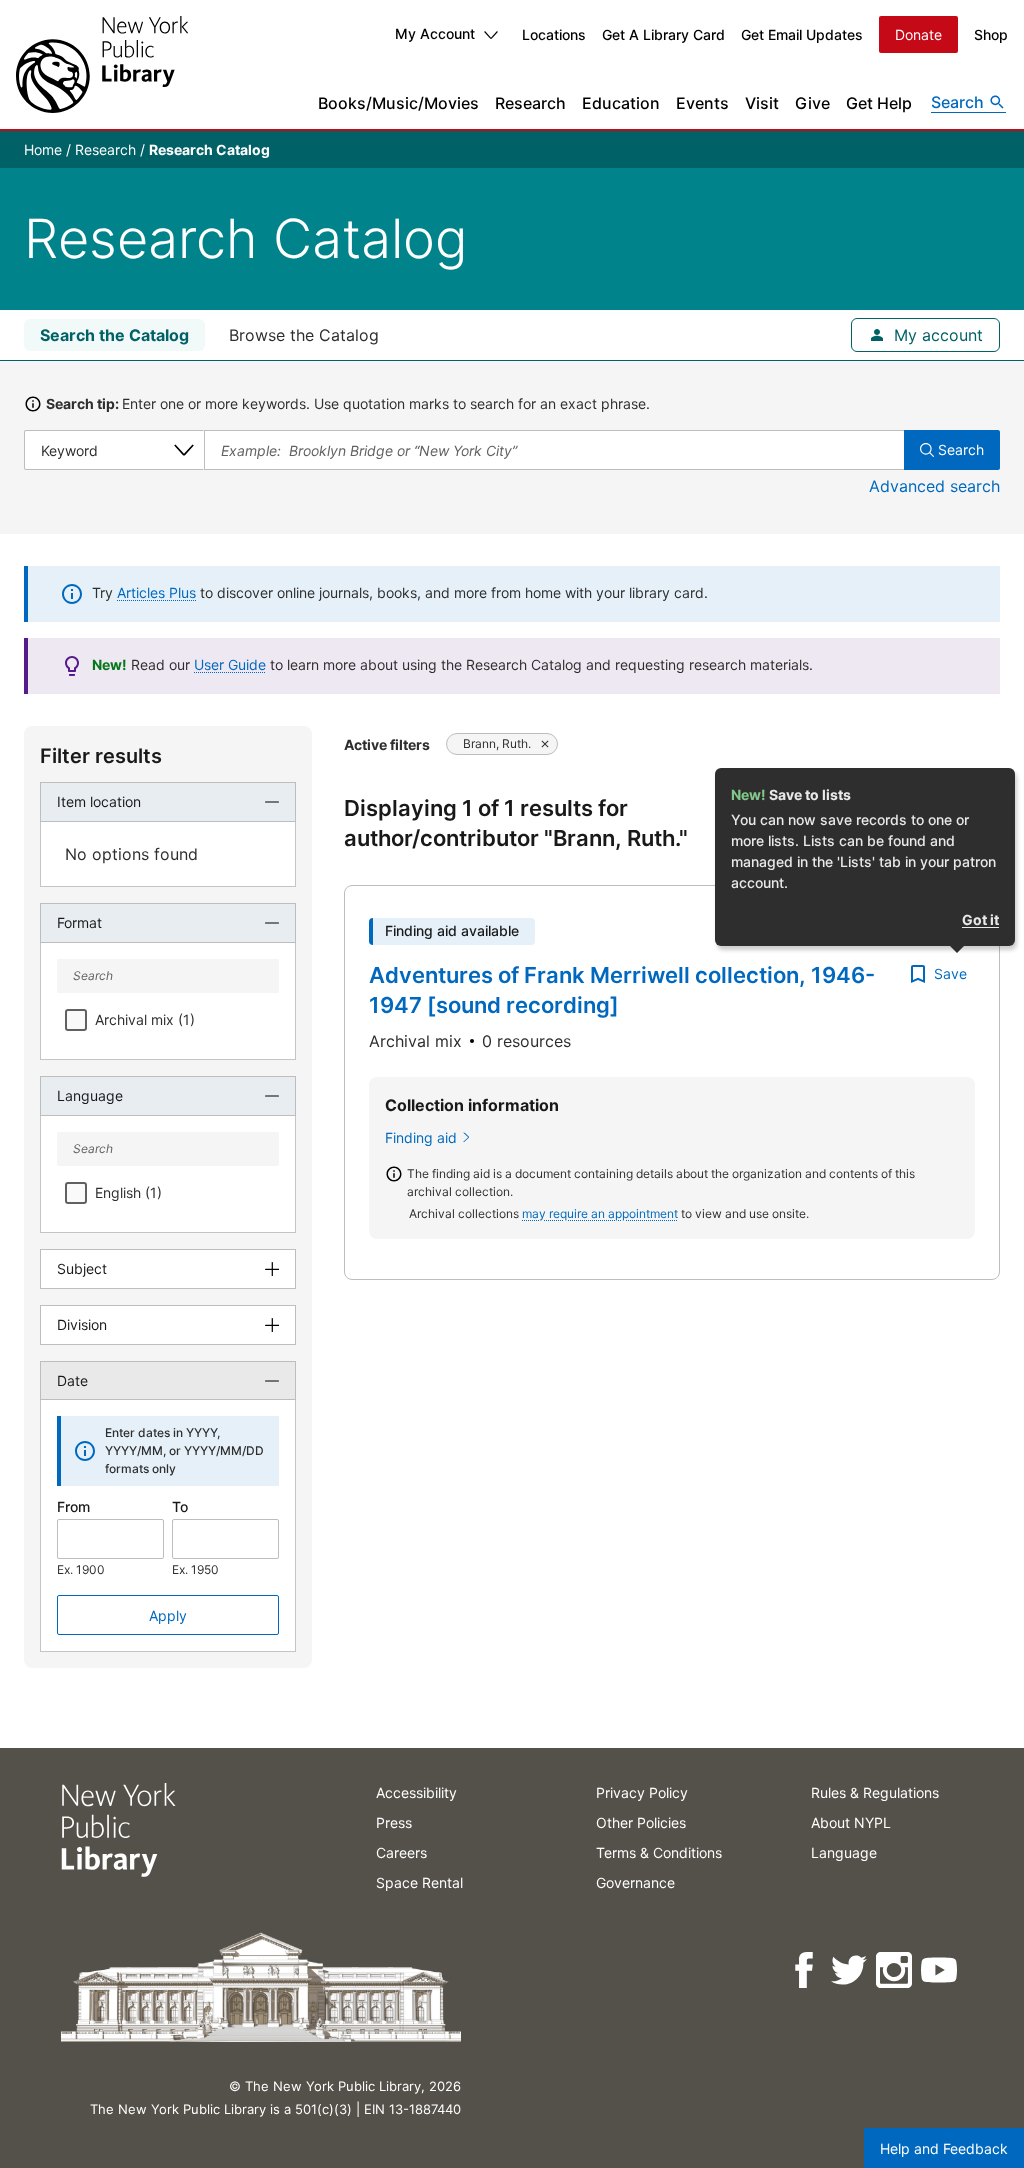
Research (530, 103)
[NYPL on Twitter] (850, 1970)
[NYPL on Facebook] (805, 1970)
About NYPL (851, 1822)
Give (812, 103)
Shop (991, 34)
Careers (401, 1852)
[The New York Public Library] (102, 64)
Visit (762, 103)
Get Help (879, 103)
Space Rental (419, 1882)
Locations (554, 34)
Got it (980, 919)
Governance (635, 1882)
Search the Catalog (114, 335)
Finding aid (421, 1137)
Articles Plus (156, 592)
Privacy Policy (642, 1792)
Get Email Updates (802, 34)
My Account (435, 33)
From (73, 1506)
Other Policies (641, 1822)
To (180, 1506)
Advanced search (934, 486)
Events (702, 103)
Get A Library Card (663, 34)
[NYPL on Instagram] (895, 1970)
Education (621, 103)
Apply (168, 1615)
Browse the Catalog (304, 335)
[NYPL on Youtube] (940, 1970)
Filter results (101, 756)
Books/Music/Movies (398, 103)
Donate (918, 34)
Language (844, 1852)
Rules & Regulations (875, 1792)
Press (394, 1822)
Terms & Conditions (659, 1852)
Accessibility (416, 1792)
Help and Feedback (944, 2148)
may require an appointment (600, 1213)
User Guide (230, 664)
